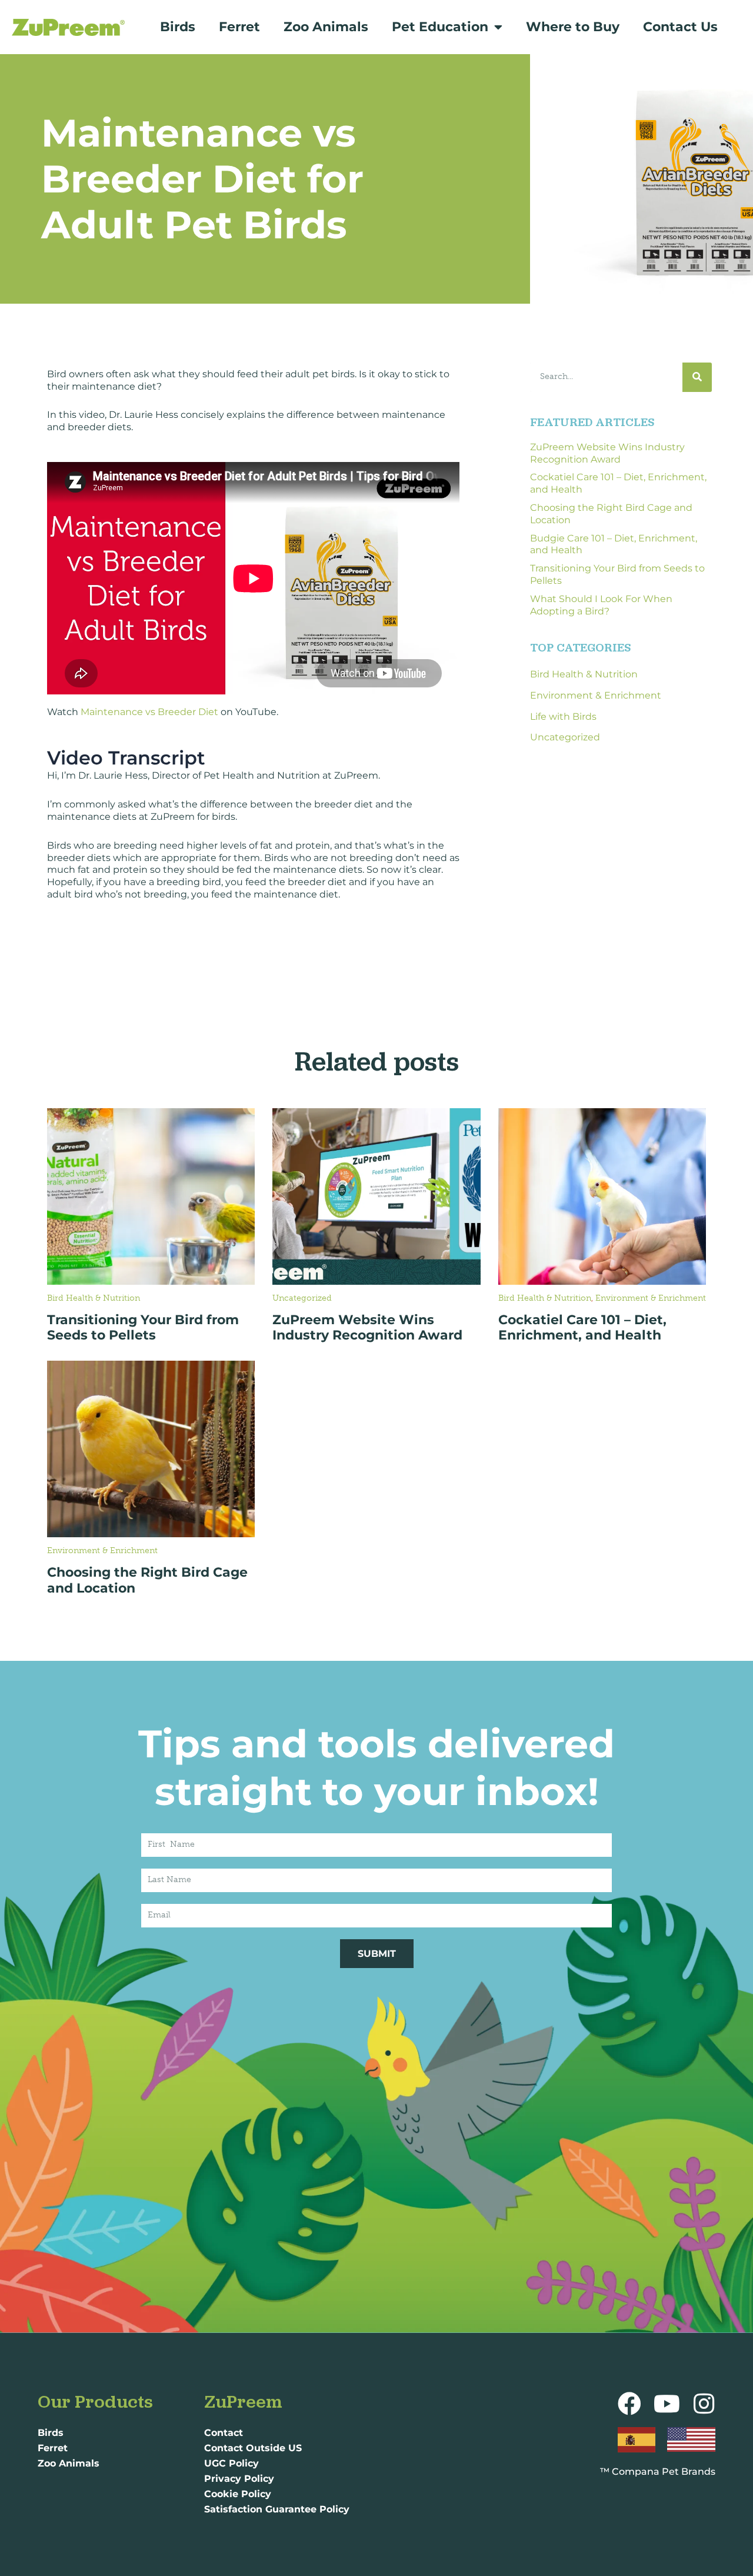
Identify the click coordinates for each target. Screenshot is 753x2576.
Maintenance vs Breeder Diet (149, 712)
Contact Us (680, 27)
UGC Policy (231, 2463)
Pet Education (440, 27)
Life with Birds (563, 717)
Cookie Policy (238, 2494)
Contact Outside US (253, 2448)
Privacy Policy (239, 2479)
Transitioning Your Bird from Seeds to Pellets (143, 1327)
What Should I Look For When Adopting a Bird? (601, 605)
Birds (178, 27)
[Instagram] (704, 2404)
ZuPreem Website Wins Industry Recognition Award (607, 453)
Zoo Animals (326, 27)
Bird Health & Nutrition (584, 674)
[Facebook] (629, 2404)
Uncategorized (565, 737)
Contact (224, 2433)
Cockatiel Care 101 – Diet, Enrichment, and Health (582, 1327)
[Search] (697, 377)
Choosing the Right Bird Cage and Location (147, 1580)
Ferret (239, 27)
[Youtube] (667, 2404)
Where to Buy (573, 27)
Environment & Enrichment (596, 695)
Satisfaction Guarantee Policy (277, 2509)
